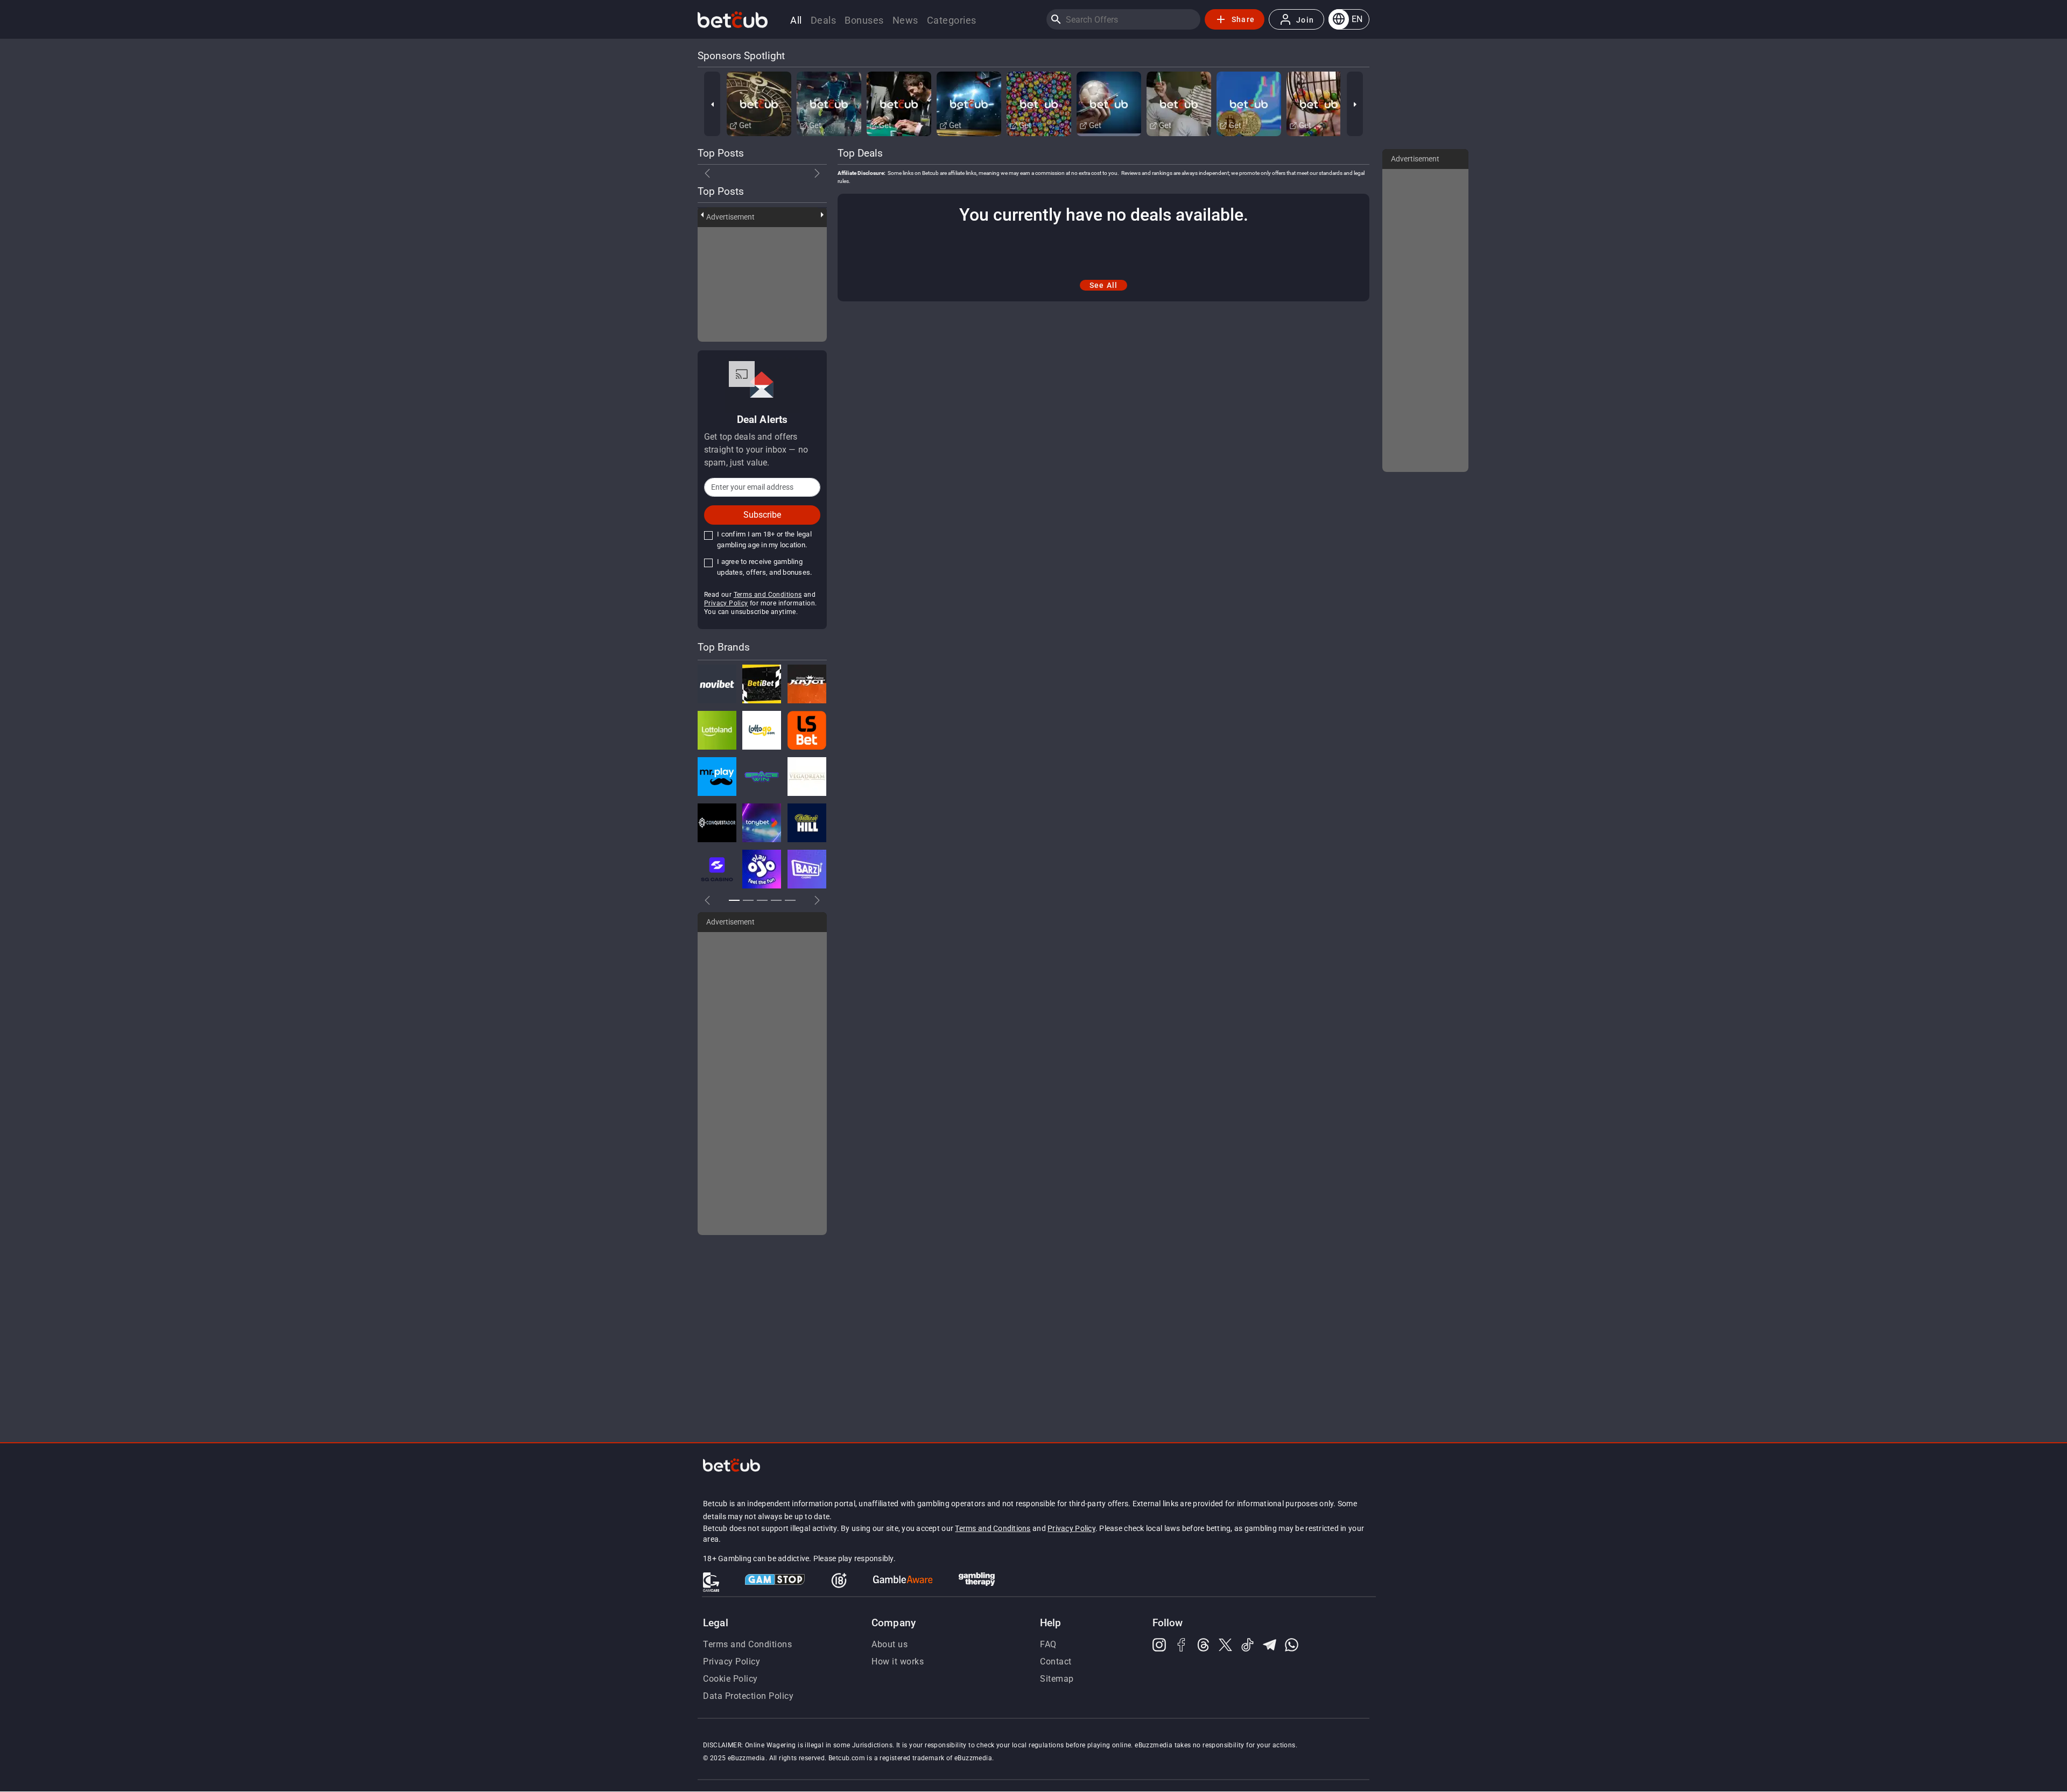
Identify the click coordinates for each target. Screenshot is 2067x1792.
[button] (1349, 19)
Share (1243, 19)
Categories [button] (952, 20)
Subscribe (762, 515)
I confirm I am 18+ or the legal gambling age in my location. (764, 539)
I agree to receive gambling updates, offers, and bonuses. (764, 567)
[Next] (1355, 104)
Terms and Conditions (768, 595)
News (905, 20)
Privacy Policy (726, 603)
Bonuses (864, 20)
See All (1104, 285)
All (796, 20)
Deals (824, 20)
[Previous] (712, 104)
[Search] (1056, 19)
